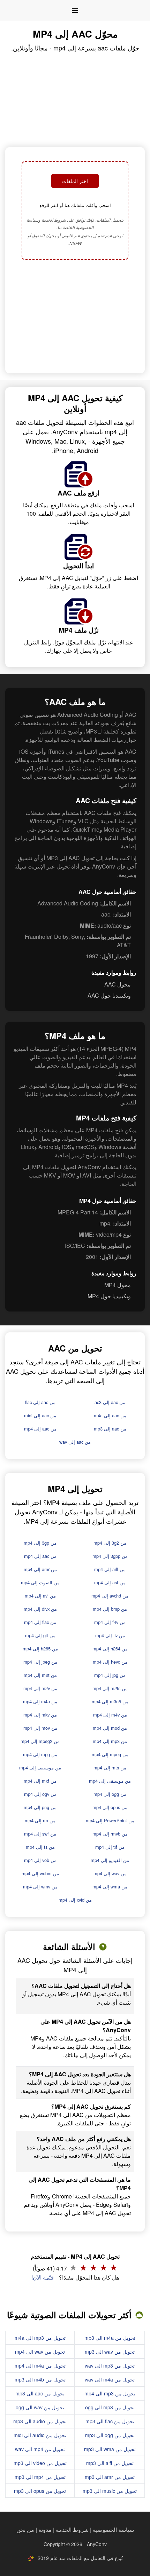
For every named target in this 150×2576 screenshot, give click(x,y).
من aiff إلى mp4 (110, 1569)
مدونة (45, 2530)
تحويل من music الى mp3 (110, 2491)
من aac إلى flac (40, 1402)
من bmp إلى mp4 (110, 1609)
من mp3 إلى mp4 (110, 1741)
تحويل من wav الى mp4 (40, 2352)
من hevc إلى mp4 (110, 1662)
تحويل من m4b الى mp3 (40, 2379)
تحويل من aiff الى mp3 (110, 2463)
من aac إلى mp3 (110, 1429)
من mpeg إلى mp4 (110, 1754)
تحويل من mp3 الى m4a (40, 2338)
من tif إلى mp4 (110, 1847)
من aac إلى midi (40, 1415)
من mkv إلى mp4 (40, 1715)
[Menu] (75, 10)
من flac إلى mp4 (40, 1622)
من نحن (25, 2530)
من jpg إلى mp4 (110, 1675)
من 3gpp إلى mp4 (110, 1556)
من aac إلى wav (75, 1442)
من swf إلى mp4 (40, 1834)
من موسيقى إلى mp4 (40, 1767)
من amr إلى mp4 (40, 1569)
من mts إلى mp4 (110, 1767)
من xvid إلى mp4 (75, 1900)
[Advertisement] (75, 317)
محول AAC (118, 984)
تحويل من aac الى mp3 (40, 2393)
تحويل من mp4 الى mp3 (40, 2477)
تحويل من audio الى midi (40, 2435)
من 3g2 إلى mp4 (110, 1543)
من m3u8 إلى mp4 (110, 1701)
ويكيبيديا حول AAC (109, 995)
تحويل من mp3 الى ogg (110, 2407)
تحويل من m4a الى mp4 (40, 2365)
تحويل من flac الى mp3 (110, 2421)
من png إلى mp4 (40, 1807)
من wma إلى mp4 (110, 1887)
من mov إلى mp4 (40, 1728)
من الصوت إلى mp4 (40, 1582)
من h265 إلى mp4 (40, 1648)
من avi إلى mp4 (40, 1596)
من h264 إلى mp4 (110, 1648)
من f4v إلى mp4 (110, 1622)
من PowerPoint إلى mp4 (110, 1820)
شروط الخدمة (72, 2530)
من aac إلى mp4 (40, 1429)
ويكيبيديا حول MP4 (109, 1296)
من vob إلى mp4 (40, 1860)
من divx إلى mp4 (40, 1609)
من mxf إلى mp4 (40, 1781)
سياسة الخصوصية (113, 2530)
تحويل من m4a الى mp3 (110, 2338)
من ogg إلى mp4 (110, 1794)
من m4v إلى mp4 (110, 1715)
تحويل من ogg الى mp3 (110, 2435)
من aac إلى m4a (110, 1415)
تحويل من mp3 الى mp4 (110, 2393)
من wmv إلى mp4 (40, 1887)
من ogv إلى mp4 (40, 1794)
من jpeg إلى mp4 (40, 1662)
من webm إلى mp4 (40, 1873)
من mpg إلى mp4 (40, 1754)
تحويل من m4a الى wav (110, 2379)
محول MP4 (118, 1285)
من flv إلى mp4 (110, 1635)
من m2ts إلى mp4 (110, 1688)
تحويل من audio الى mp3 (40, 2421)
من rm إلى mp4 (40, 1820)
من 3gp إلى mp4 (40, 1543)
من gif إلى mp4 (40, 1635)
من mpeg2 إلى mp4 (40, 1741)
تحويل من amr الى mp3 (110, 2477)
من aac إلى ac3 (110, 1402)
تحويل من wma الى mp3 (110, 2449)
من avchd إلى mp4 (110, 1596)
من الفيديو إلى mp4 (110, 1860)
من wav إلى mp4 (110, 1873)
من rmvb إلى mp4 (110, 1834)
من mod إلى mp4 (110, 1728)
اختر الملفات (75, 181)
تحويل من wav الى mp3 (110, 2352)
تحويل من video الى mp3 (40, 2463)
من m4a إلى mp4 (40, 1701)
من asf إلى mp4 (110, 1582)
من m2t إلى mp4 (40, 1675)
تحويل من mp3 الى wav (110, 2365)
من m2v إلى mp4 (40, 1688)
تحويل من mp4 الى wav (40, 2449)
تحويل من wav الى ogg (40, 2407)
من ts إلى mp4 (40, 1847)
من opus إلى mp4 (110, 1807)
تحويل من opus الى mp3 (40, 2491)
